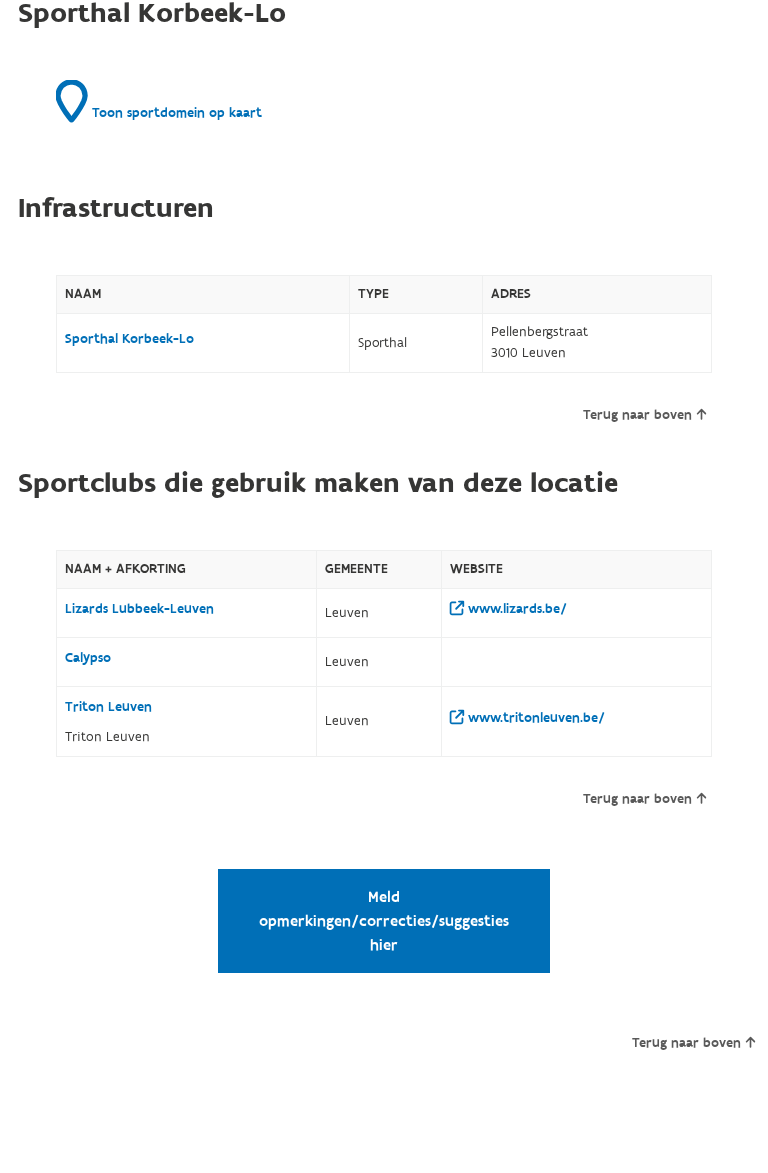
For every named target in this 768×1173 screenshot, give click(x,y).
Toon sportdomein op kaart (175, 113)
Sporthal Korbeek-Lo (129, 339)
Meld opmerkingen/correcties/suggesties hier (384, 921)
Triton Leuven (108, 707)
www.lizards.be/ (515, 609)
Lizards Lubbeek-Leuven (139, 609)
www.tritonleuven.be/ (534, 718)
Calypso (88, 658)
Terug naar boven (637, 415)
